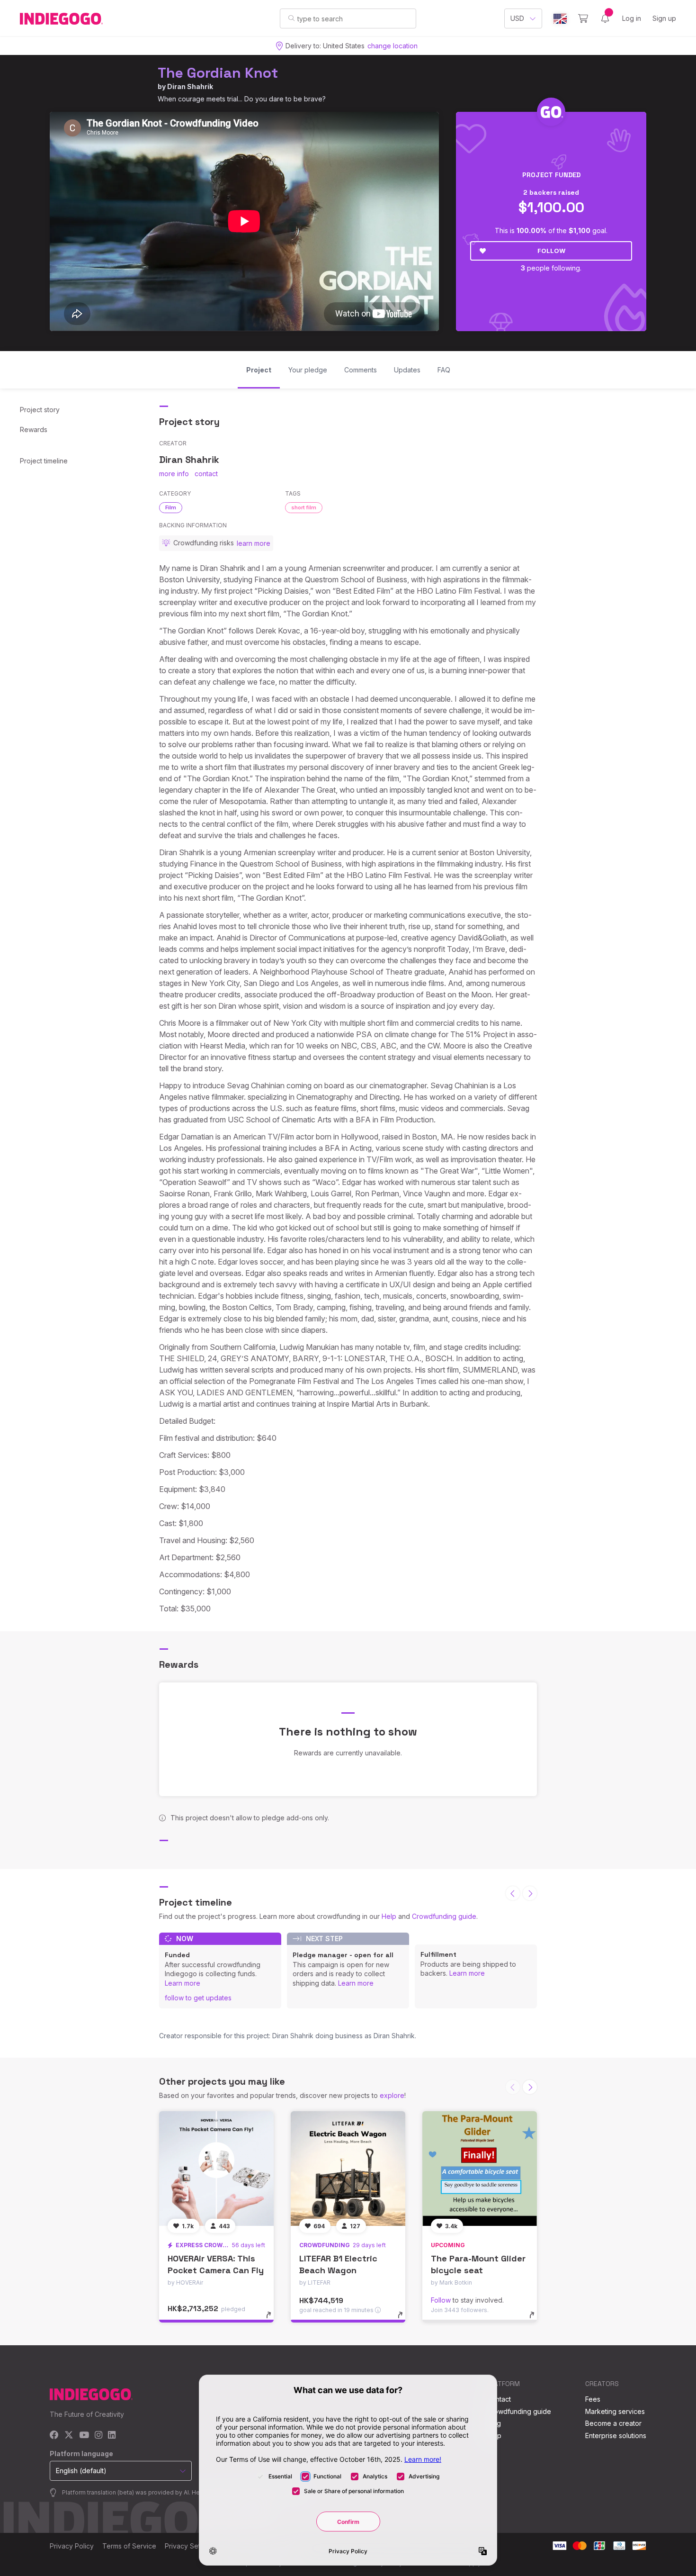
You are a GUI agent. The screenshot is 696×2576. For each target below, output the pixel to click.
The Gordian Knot (218, 73)
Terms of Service (129, 2546)
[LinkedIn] (112, 2436)
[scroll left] (513, 1893)
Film (171, 507)
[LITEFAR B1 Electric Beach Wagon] (348, 2169)
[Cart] (583, 18)
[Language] (560, 19)
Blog (494, 2423)
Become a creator (613, 2423)
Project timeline (44, 461)
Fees (593, 2399)
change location (393, 46)
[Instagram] (98, 2436)
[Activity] (605, 18)
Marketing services (615, 2411)
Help (389, 1916)
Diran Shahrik (190, 86)
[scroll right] (530, 1893)
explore (392, 2095)
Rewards (34, 429)
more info (174, 474)
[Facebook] (54, 2436)
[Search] (291, 18)
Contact (499, 2399)
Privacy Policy (72, 2546)
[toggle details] (273, 2320)
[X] (69, 2436)
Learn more (183, 1983)
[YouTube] (84, 2436)
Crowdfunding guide (444, 1916)
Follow (551, 251)
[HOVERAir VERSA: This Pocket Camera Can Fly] (216, 2169)
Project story (40, 410)
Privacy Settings (190, 2546)
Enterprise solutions (616, 2436)
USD (517, 18)
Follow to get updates (198, 1998)
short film (304, 507)
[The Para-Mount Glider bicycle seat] (480, 2169)
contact (206, 474)
